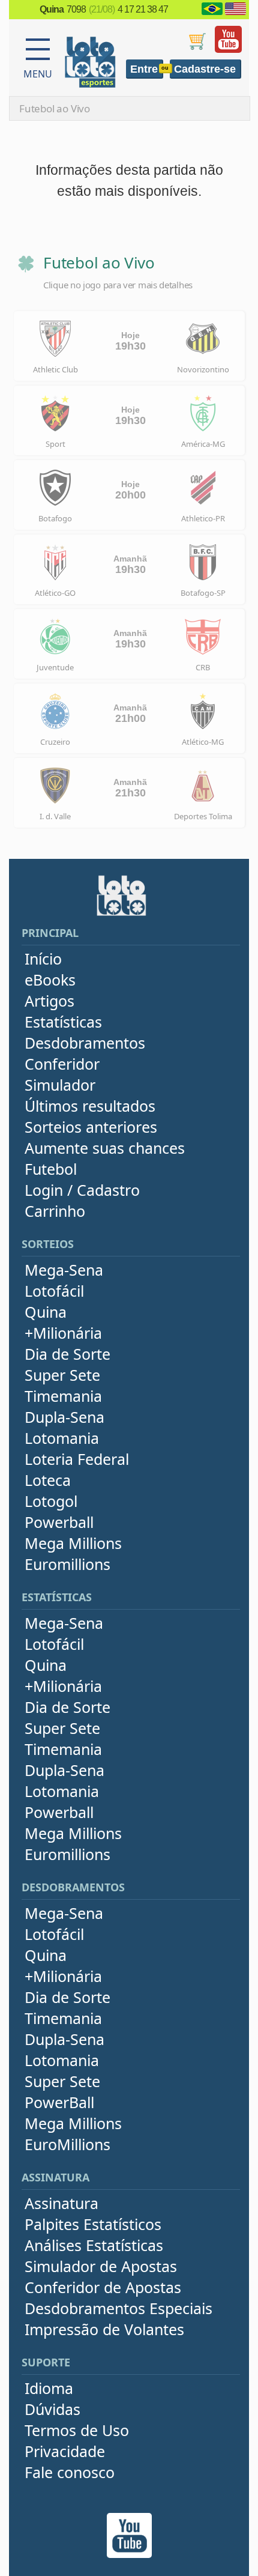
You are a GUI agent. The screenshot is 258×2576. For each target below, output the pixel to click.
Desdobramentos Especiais (118, 2308)
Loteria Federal (77, 1459)
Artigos (49, 1001)
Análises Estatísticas (94, 2245)
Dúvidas (52, 2409)
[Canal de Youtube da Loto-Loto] (228, 50)
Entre (144, 69)
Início (43, 959)
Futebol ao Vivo (55, 108)
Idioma (49, 2388)
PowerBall (59, 2102)
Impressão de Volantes (104, 2329)
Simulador (60, 1085)
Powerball (59, 1522)
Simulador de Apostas (101, 2266)
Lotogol (51, 1501)
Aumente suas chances (105, 1148)
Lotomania (62, 1438)
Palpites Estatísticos (93, 2224)
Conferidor (62, 1064)
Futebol (51, 1169)
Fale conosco (70, 2472)
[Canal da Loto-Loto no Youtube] (129, 2555)
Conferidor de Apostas (103, 2287)
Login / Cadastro (82, 1190)
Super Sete (62, 1375)
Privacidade (65, 2451)
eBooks (50, 980)
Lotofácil (54, 1291)
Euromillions (67, 1564)
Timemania (63, 1396)
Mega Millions (73, 1543)
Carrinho (55, 1211)
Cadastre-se (205, 69)
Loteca (48, 1480)
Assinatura (61, 2203)
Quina (46, 1312)
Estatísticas (63, 1022)
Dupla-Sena (64, 1417)
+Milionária (63, 1333)
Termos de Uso (77, 2430)
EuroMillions (67, 2144)
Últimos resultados (90, 1106)
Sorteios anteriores (91, 1127)
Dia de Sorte (67, 1354)
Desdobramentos (85, 1043)
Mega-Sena (64, 1270)
